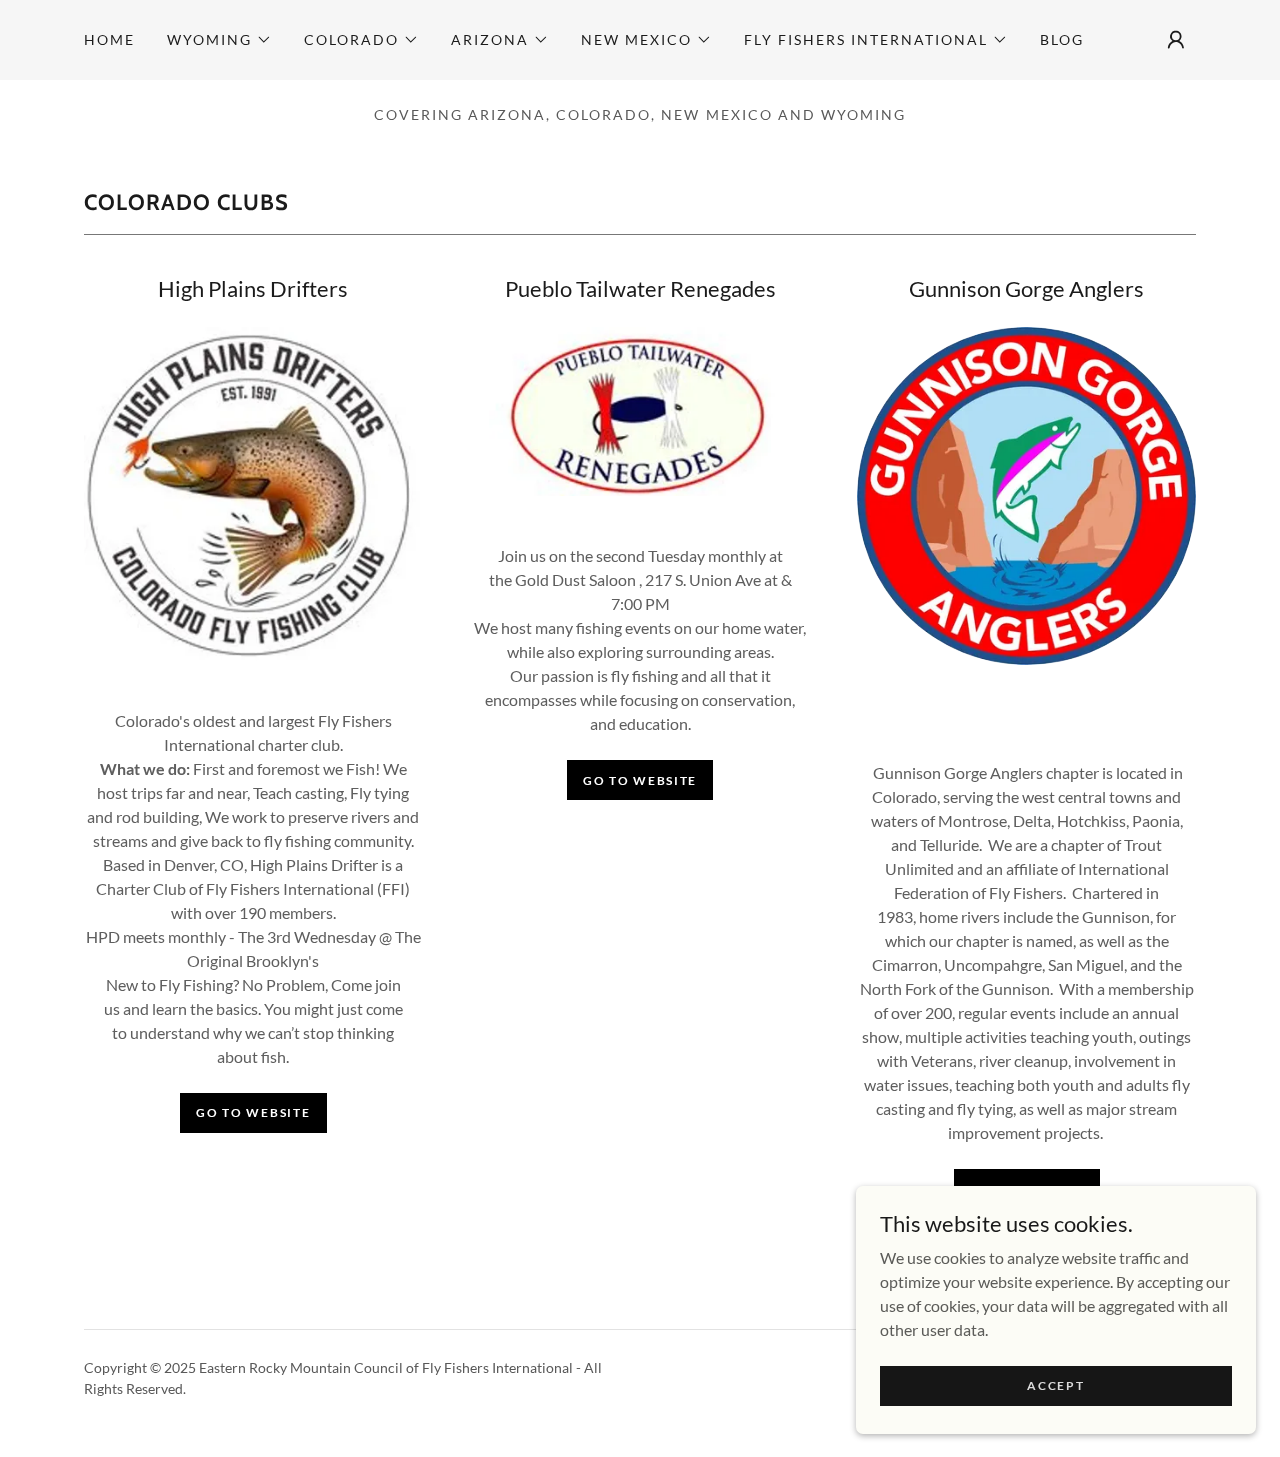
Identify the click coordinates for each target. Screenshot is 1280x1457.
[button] (219, 40)
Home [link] (109, 39)
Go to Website (640, 780)
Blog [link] (1062, 39)
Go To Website (253, 1112)
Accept (1055, 1385)
